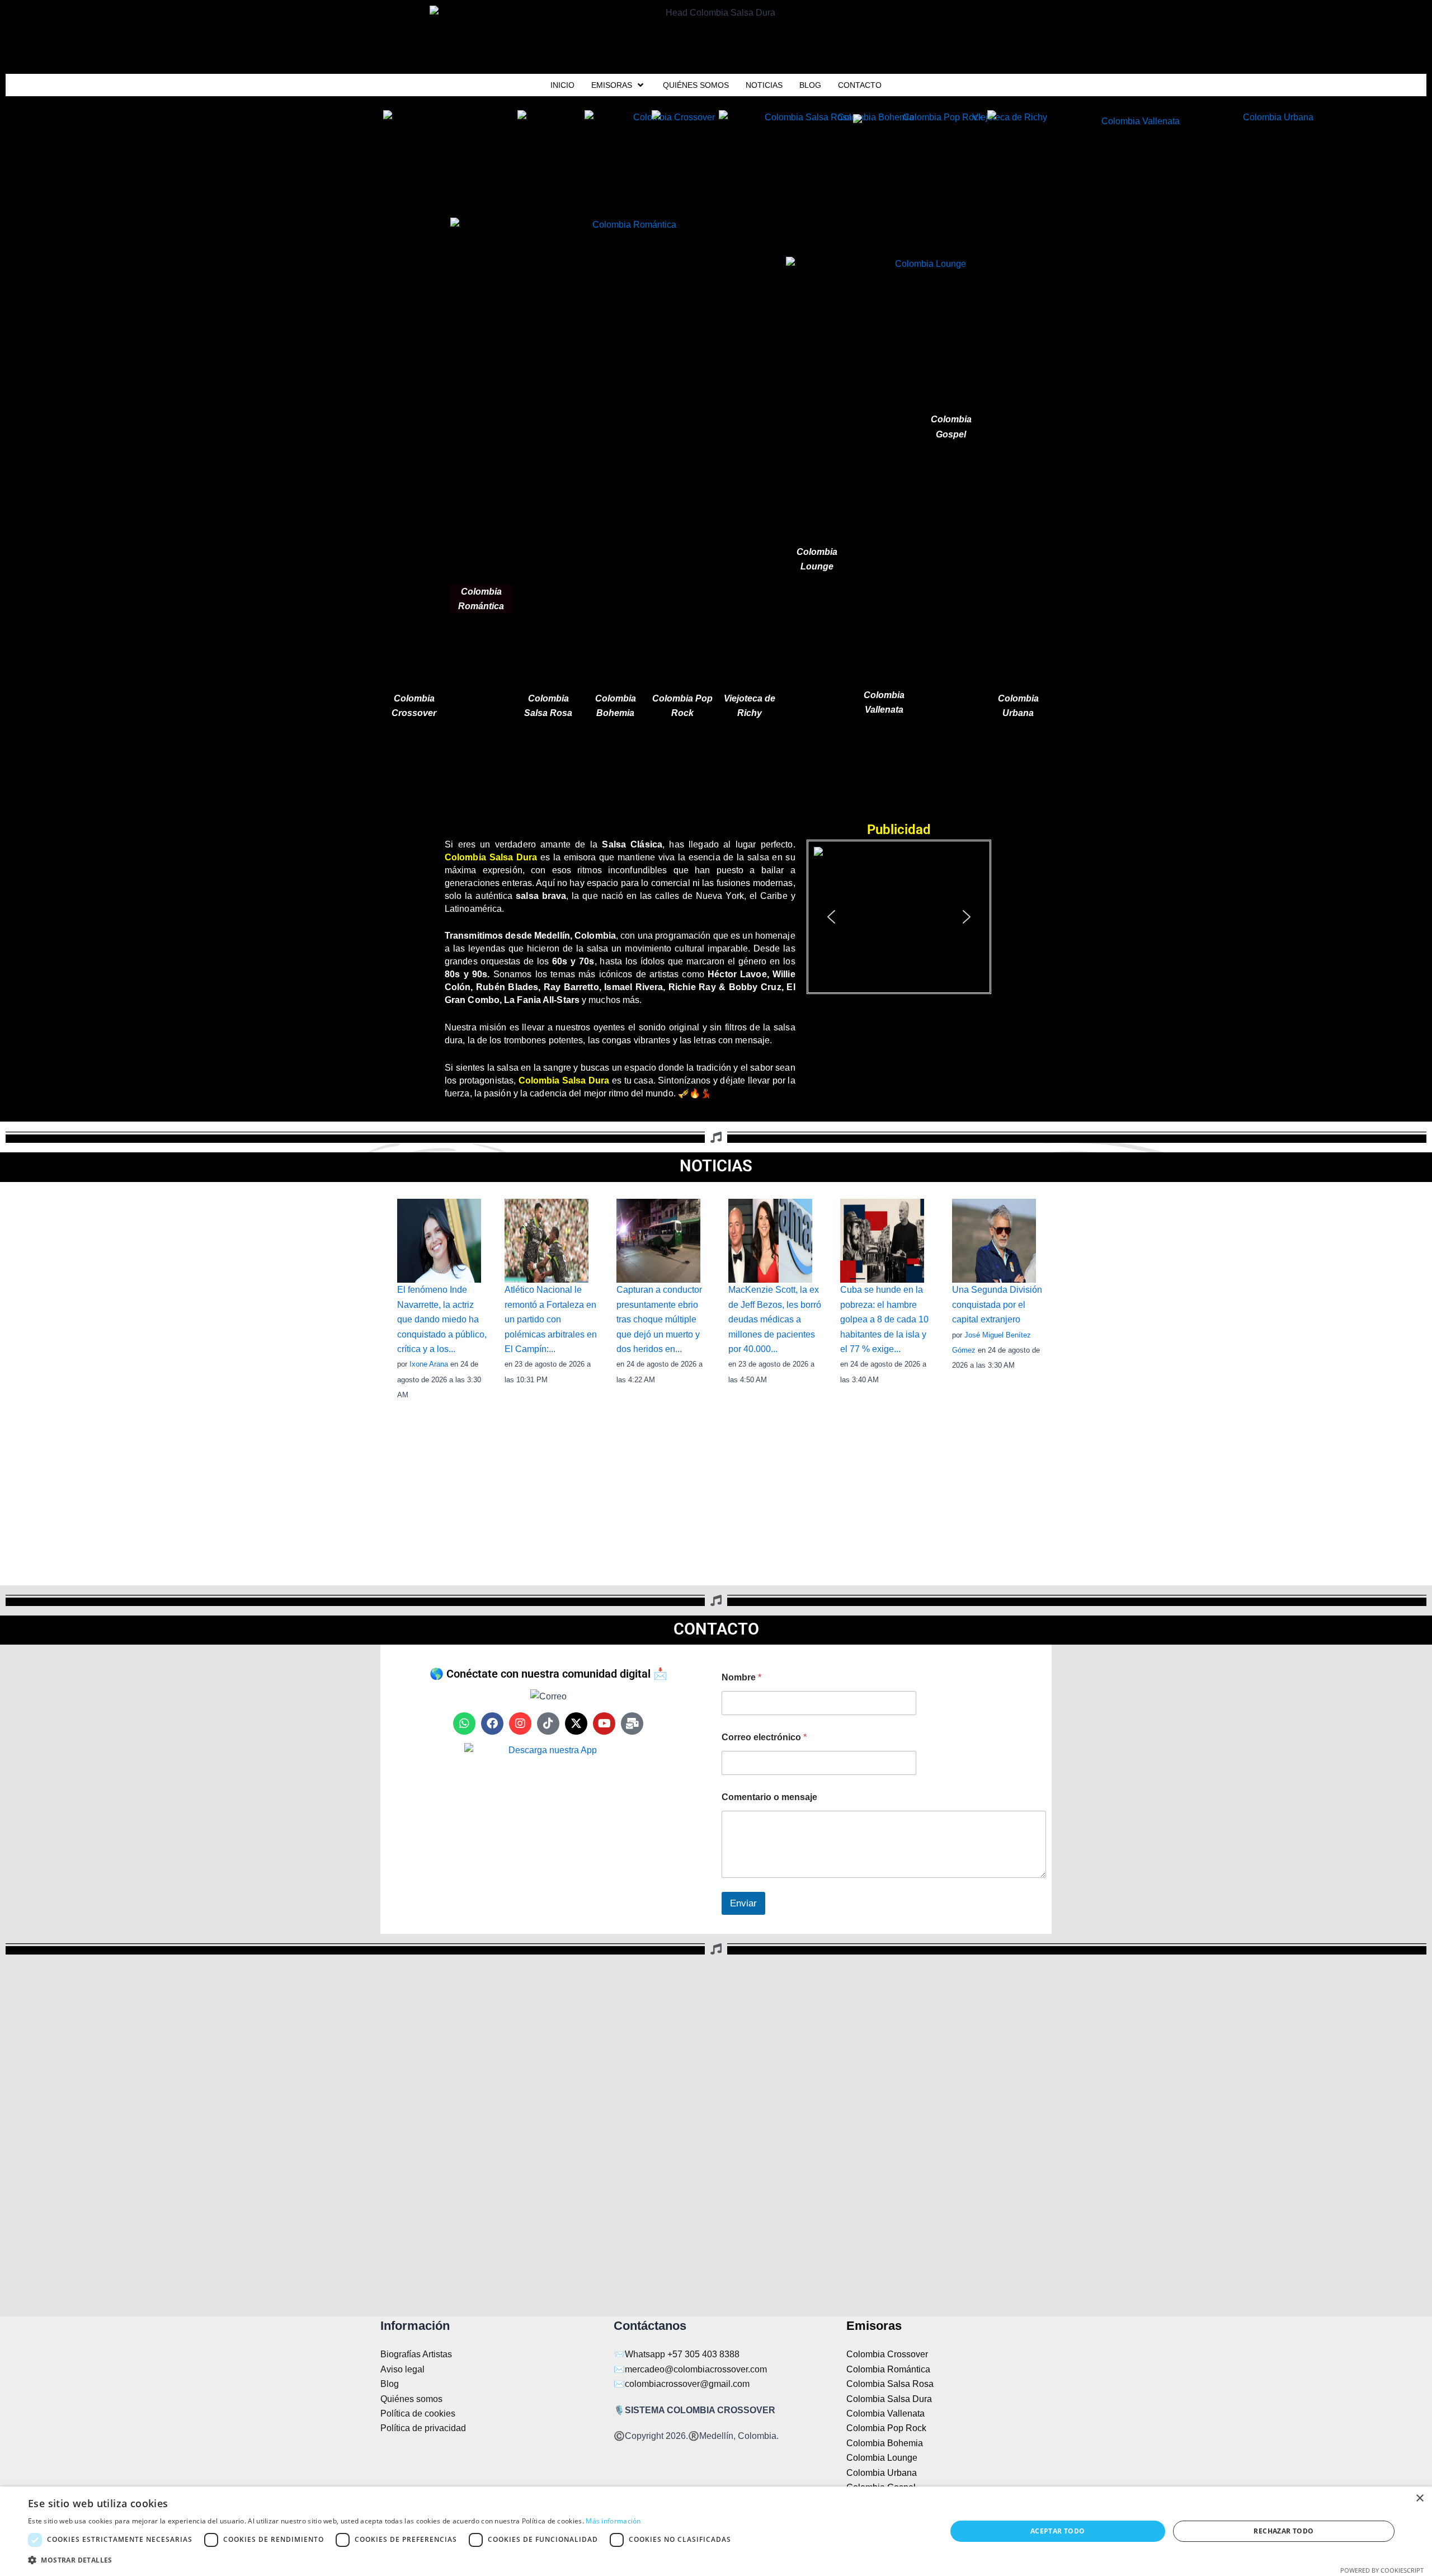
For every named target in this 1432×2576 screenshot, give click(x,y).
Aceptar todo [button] (1058, 2531)
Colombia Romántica (888, 2369)
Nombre (741, 1677)
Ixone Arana (429, 1364)
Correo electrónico (764, 1737)
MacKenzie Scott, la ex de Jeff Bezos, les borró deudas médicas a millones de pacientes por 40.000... (775, 1319)
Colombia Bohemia (885, 2443)
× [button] (1419, 2499)
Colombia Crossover (887, 2354)
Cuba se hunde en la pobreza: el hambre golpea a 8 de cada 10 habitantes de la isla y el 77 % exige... (884, 1319)
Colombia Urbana (882, 2473)
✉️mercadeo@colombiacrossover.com (690, 2369)
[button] (899, 917)
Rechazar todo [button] (1283, 2531)
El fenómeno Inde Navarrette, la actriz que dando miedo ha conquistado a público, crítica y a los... (442, 1319)
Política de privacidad (423, 2428)
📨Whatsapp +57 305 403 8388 (677, 2354)
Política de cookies (418, 2413)
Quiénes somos (411, 2399)
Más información (613, 2521)
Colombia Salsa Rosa (890, 2384)
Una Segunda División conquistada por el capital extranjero (997, 1305)
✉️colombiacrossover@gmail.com (682, 2384)
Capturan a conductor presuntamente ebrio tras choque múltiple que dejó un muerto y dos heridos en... (659, 1319)
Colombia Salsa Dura (889, 2399)
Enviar (743, 1903)
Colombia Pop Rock (886, 2428)
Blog (390, 2384)
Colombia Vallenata (885, 2413)
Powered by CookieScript (1382, 2570)
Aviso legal (402, 2369)
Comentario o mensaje (769, 1797)
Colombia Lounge (882, 2458)
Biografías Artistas (416, 2354)
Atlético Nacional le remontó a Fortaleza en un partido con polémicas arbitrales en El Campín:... (551, 1319)
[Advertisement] (716, 774)
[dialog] (716, 2531)
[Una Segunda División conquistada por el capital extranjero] (994, 1240)
